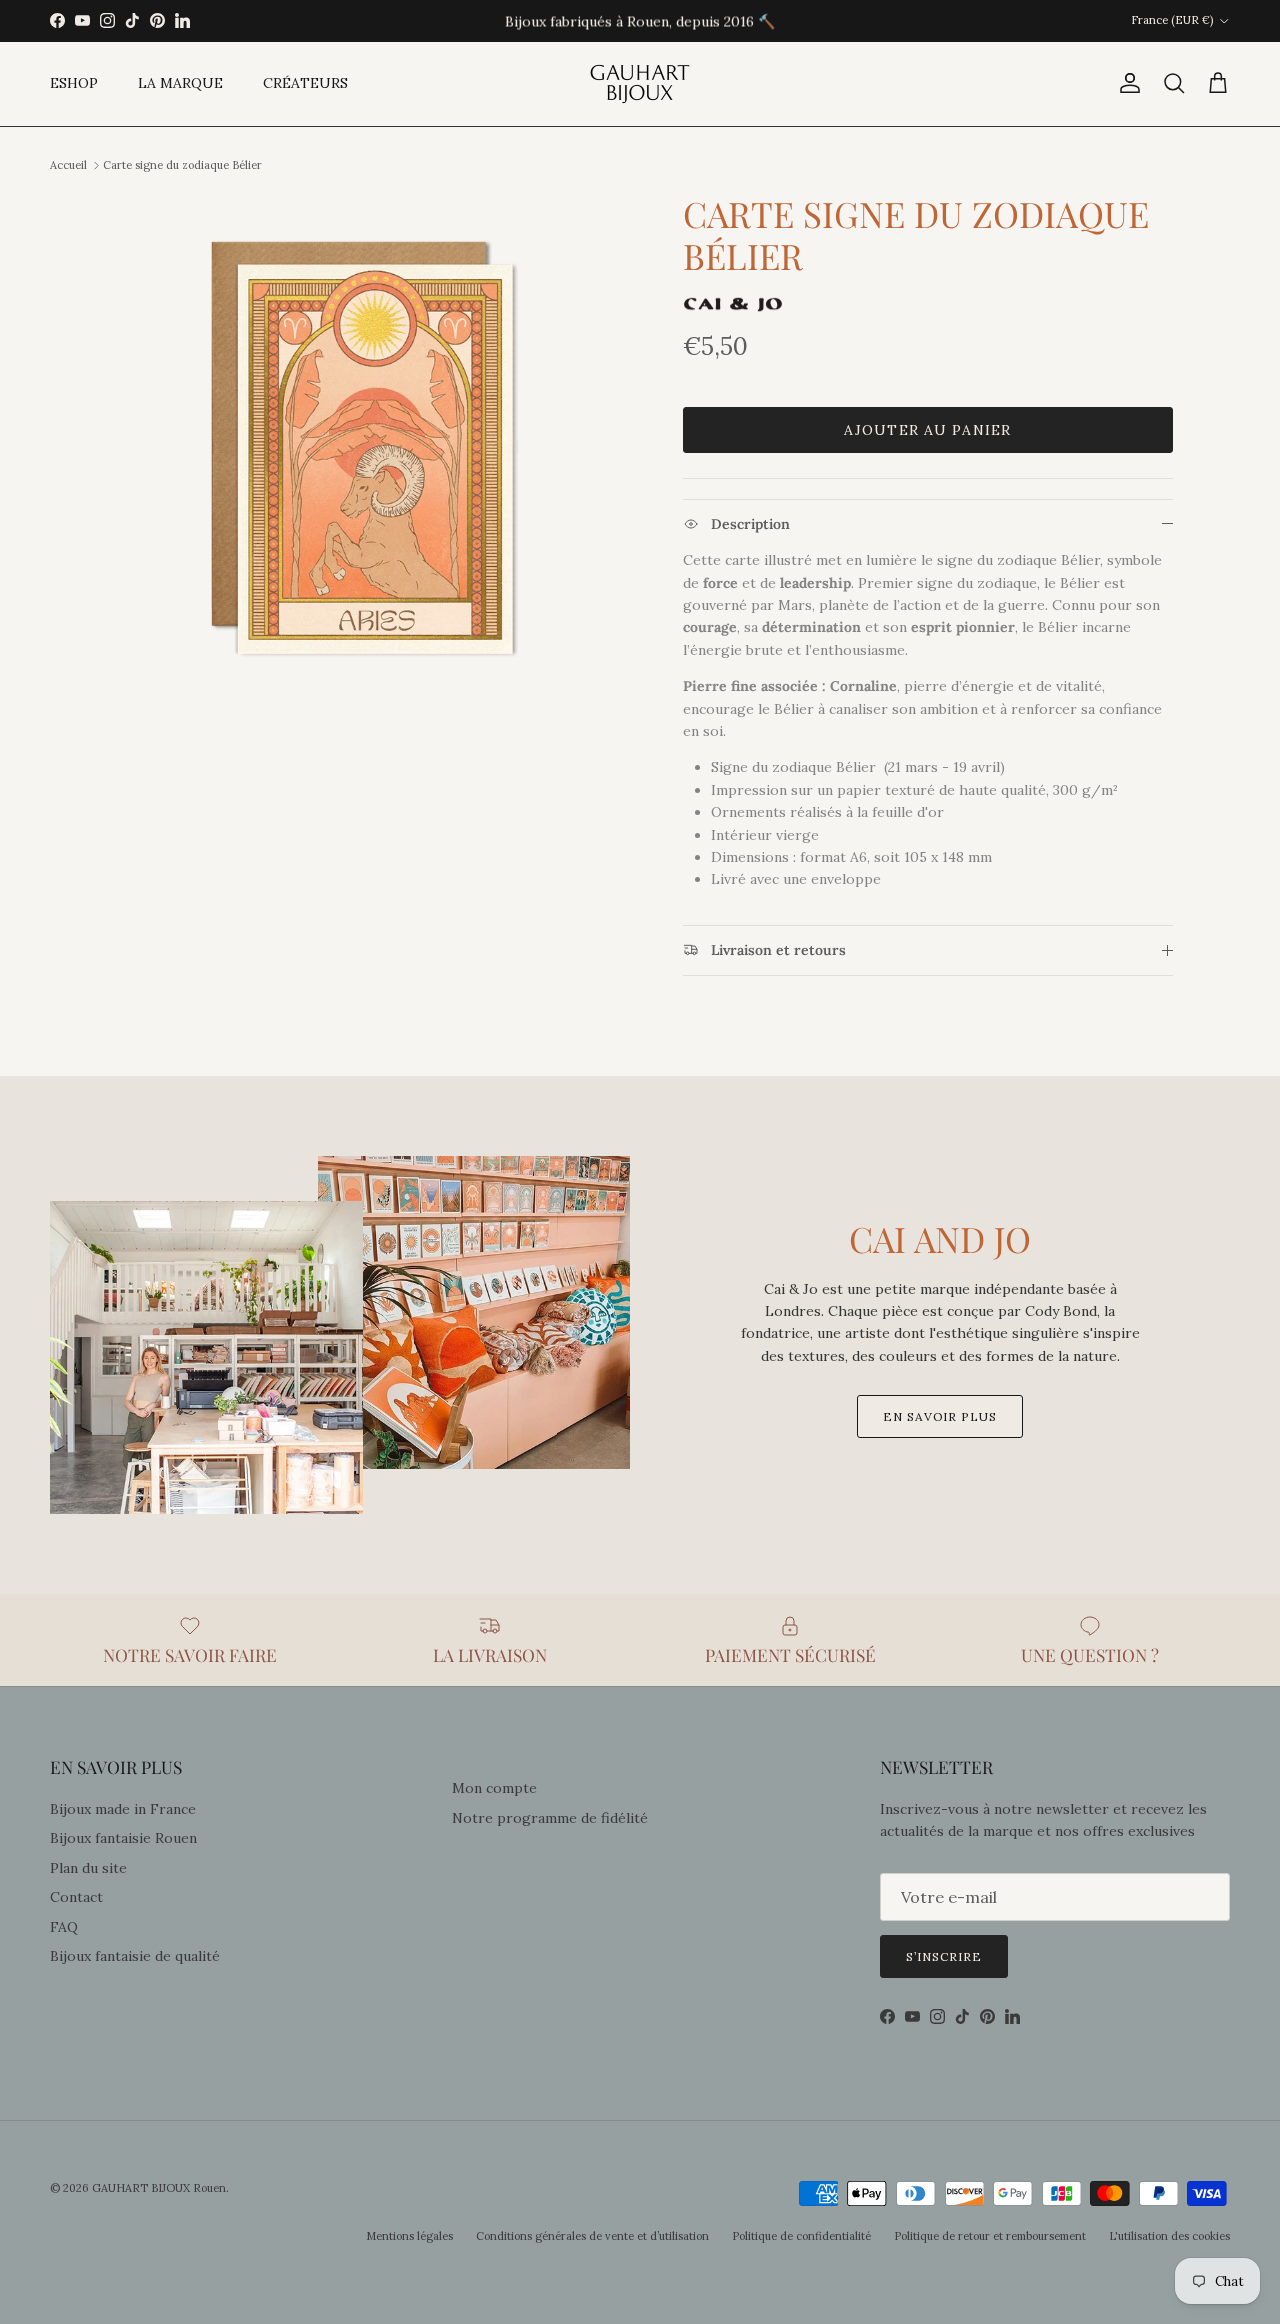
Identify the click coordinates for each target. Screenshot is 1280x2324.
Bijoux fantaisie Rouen (123, 1838)
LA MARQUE (180, 83)
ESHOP (74, 83)
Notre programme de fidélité (550, 1818)
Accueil (68, 165)
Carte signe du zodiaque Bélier (182, 165)
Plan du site (88, 1868)
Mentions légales (409, 2236)
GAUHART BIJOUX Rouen (159, 2188)
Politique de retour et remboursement (990, 2236)
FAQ (64, 1927)
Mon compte (494, 1788)
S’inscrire (944, 1956)
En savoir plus (940, 1416)
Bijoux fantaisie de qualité (135, 1956)
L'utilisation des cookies (1169, 2236)
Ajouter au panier (927, 430)
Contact (76, 1897)
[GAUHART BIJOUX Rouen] (640, 84)
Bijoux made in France (123, 1809)
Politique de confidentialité (801, 2236)
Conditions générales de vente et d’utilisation (592, 2236)
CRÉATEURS (305, 83)
